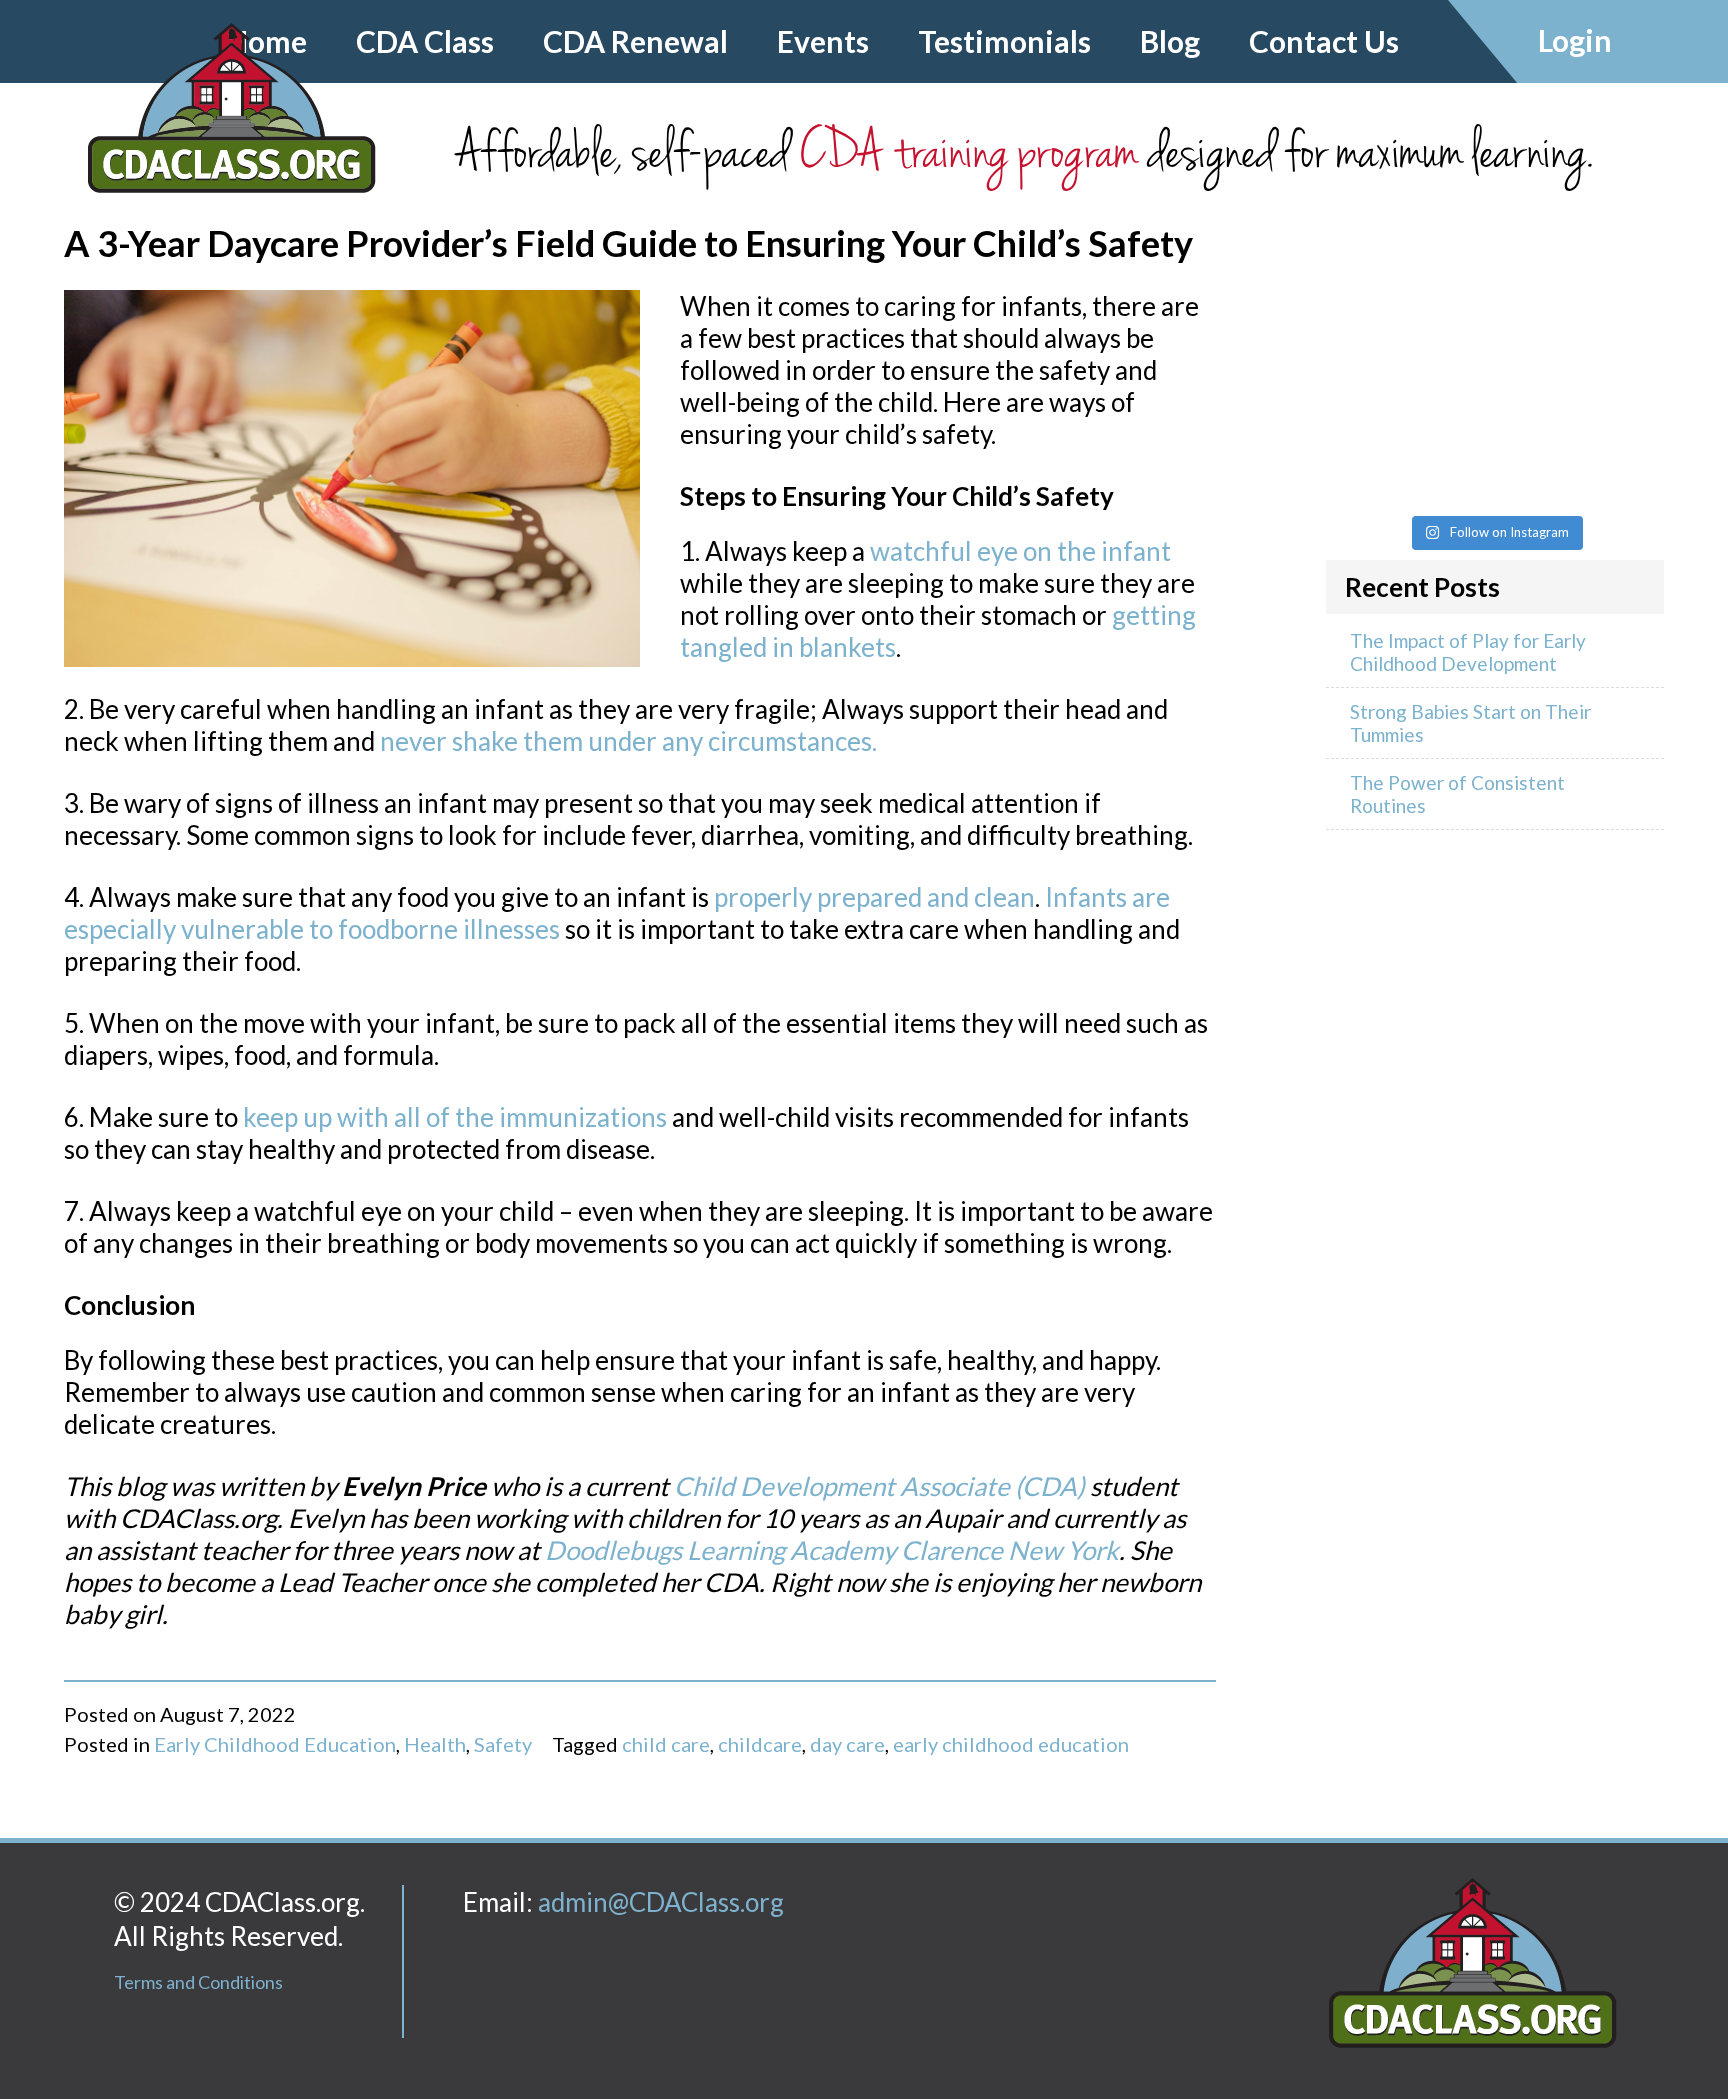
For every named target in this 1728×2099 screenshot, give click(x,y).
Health (435, 1744)
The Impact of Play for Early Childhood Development (1468, 652)
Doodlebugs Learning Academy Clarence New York (832, 1550)
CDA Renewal (635, 41)
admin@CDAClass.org (661, 1902)
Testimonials (1004, 41)
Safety (503, 1744)
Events (823, 41)
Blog (1170, 41)
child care (666, 1744)
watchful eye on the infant (1020, 551)
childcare (760, 1744)
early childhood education (1011, 1744)
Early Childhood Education (275, 1744)
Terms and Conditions (198, 1982)
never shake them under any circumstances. (628, 741)
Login (1575, 40)
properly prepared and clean (874, 897)
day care (847, 1744)
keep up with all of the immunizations (455, 1117)
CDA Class (425, 41)
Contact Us (1324, 41)
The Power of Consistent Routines (1457, 794)
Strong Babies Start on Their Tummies (1470, 723)
